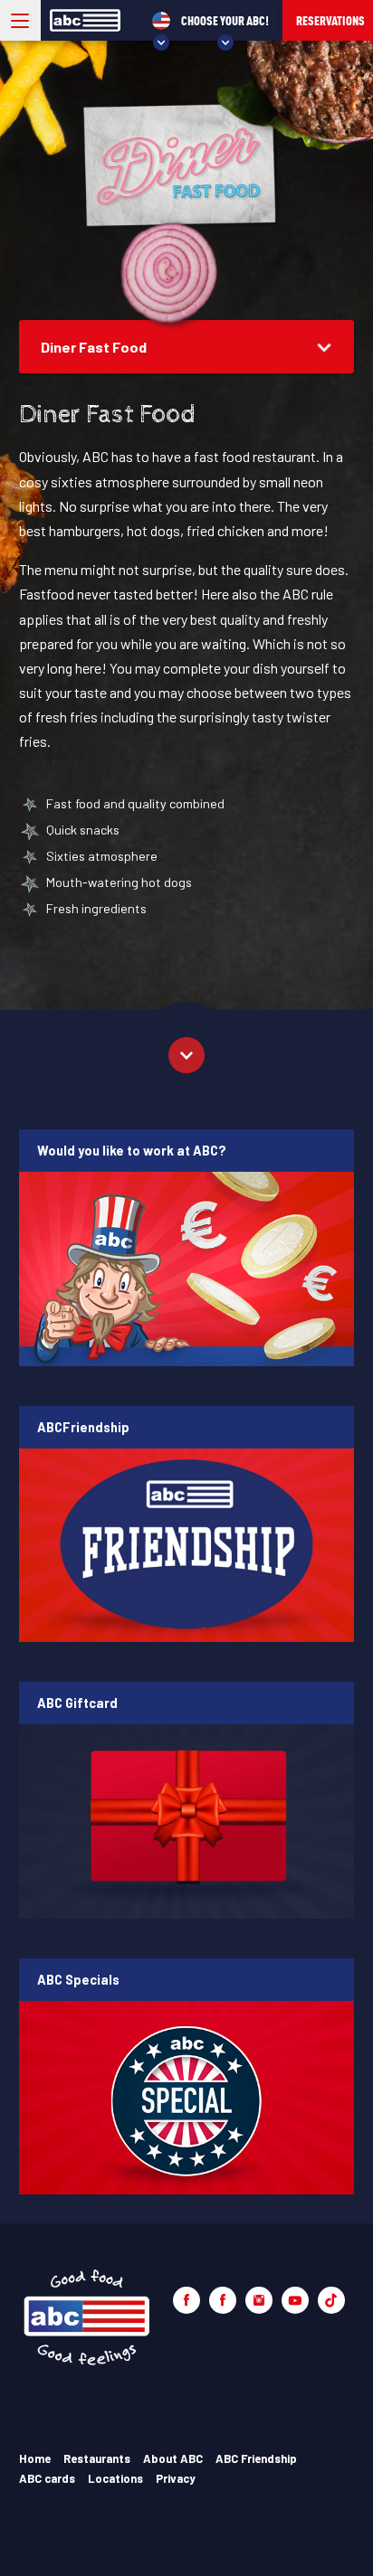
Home (35, 2458)
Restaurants (97, 2458)
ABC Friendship (256, 2458)
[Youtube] (295, 2300)
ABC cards (47, 2478)
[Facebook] (186, 2300)
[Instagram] (259, 2300)
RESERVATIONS (330, 20)
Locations (115, 2478)
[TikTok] (331, 2300)
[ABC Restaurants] (87, 2318)
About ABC (173, 2458)
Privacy (175, 2478)
